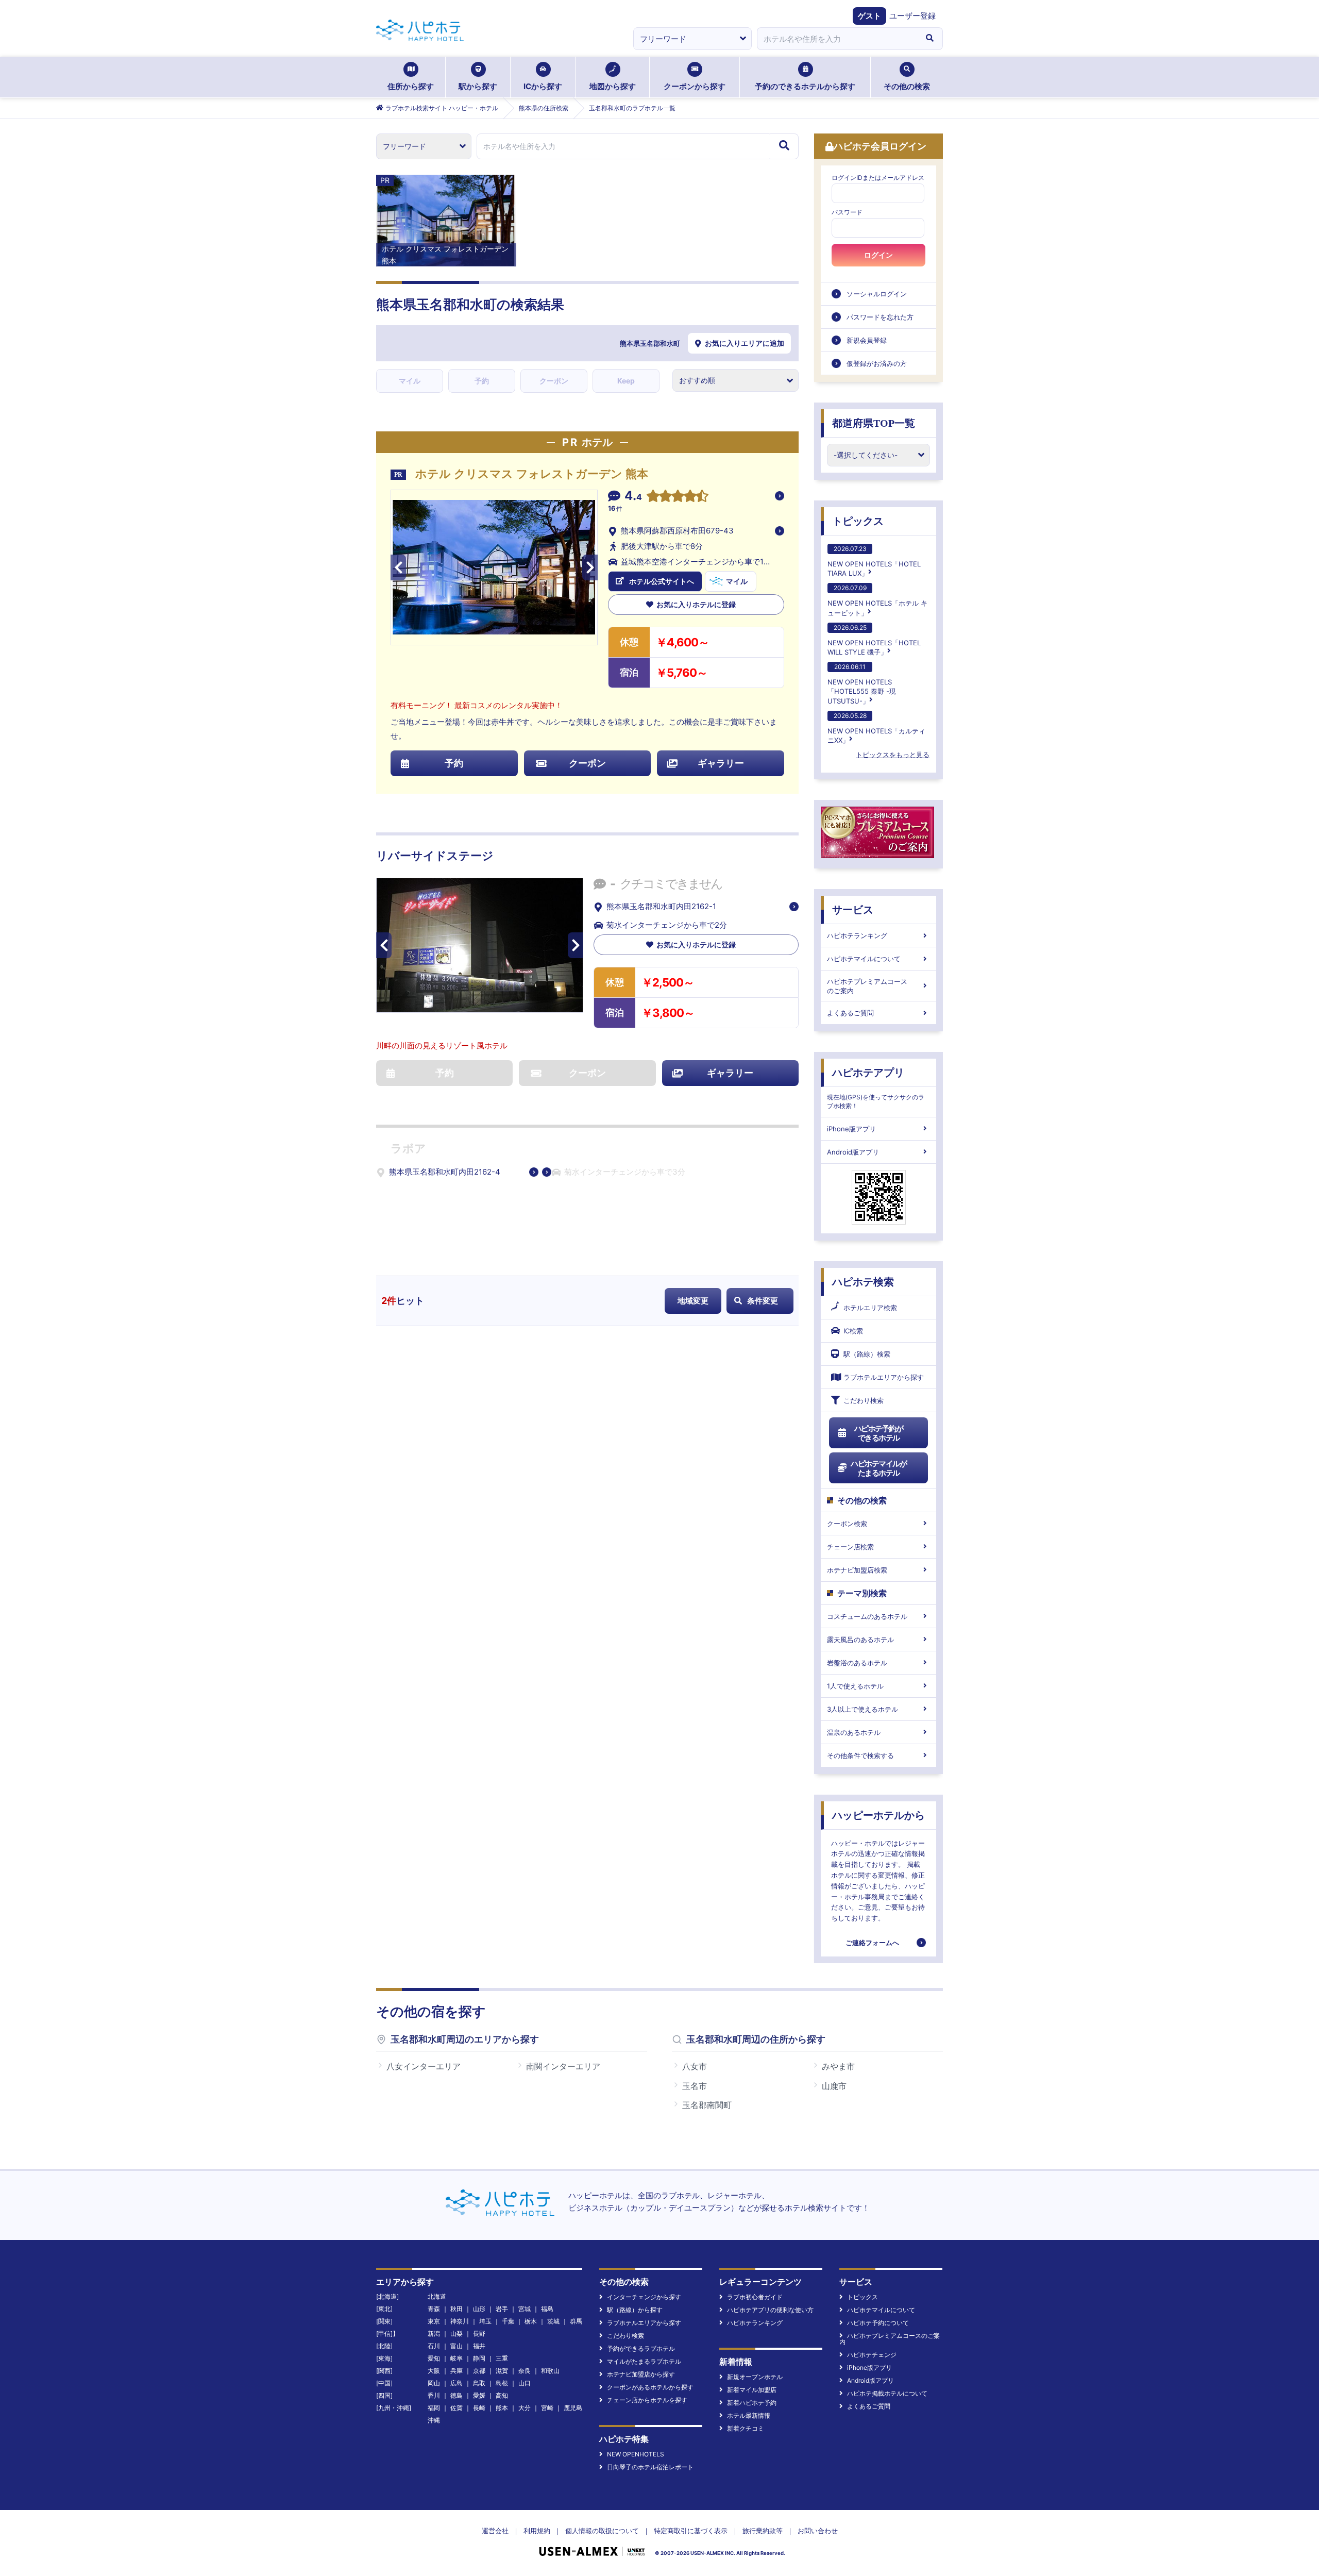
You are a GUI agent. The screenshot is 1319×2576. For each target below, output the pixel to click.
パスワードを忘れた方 (880, 317)
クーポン (554, 381)
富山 (456, 2346)
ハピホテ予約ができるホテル (879, 1433)
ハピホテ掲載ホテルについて (887, 2393)
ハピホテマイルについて (864, 959)
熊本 (502, 2408)
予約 (482, 381)
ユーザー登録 (912, 16)
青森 (434, 2309)
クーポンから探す (695, 86)
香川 (434, 2395)
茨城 (553, 2321)
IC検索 (853, 1331)
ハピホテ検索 (863, 1282)
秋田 (456, 2309)
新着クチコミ (746, 2428)
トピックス (858, 521)
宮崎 (547, 2408)
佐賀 (456, 2408)
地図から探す (613, 86)
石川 (434, 2346)
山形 (479, 2309)
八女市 (695, 2066)
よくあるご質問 (850, 1013)
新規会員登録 (867, 340)
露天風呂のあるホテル (860, 1640)
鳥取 (479, 2383)
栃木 (531, 2321)
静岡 (479, 2358)
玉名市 (695, 2086)
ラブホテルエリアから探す (884, 1377)
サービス (853, 910)
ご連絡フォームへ (872, 1943)
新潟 (434, 2334)
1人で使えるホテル (855, 1686)
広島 (456, 2383)
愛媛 (479, 2395)
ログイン (878, 255)
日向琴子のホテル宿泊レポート (650, 2467)
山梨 (456, 2334)
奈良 (525, 2371)
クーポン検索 (847, 1524)
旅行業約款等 (763, 2531)
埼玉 (485, 2321)
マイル (410, 381)
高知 (502, 2395)
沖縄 (434, 2420)
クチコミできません (671, 884)
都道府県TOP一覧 (874, 423)
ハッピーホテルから (878, 1815)
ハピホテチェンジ (872, 2355)
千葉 (508, 2321)
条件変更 (763, 1301)
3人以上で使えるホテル (863, 1709)
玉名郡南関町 (707, 2105)
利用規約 (537, 2531)
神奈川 (460, 2321)
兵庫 (456, 2371)
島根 (502, 2383)
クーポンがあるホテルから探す (650, 2387)
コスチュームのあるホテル (867, 1616)
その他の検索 (907, 86)
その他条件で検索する (860, 1755)
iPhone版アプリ (851, 1129)
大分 (525, 2408)
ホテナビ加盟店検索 (857, 1570)
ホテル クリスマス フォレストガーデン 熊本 (532, 474)
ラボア (408, 1149)
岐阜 (456, 2358)
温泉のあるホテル (854, 1732)
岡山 (434, 2383)
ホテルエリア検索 (870, 1308)
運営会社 (495, 2531)
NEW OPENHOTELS (636, 2454)
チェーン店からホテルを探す (647, 2400)
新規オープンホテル (755, 2377)
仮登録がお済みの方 (877, 363)
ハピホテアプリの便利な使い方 (770, 2310)
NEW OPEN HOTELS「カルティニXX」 (876, 728)
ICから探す (543, 86)
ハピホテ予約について (878, 2323)
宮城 (525, 2309)
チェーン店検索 (850, 1547)
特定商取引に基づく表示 (691, 2531)
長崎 (479, 2408)
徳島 (456, 2395)
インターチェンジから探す (644, 2297)
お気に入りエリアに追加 (745, 343)
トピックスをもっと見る (893, 755)
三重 (502, 2358)
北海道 (437, 2296)
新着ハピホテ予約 (752, 2403)
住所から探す (411, 86)
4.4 (633, 497)
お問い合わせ (818, 2531)
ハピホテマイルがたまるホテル (878, 1468)
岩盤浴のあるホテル (857, 1663)
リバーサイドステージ (435, 856)
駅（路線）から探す (635, 2310)
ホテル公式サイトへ (662, 581)
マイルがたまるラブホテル (644, 2361)
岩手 (502, 2309)
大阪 (434, 2371)
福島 (547, 2309)
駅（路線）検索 (867, 1354)
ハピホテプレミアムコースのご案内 (867, 986)
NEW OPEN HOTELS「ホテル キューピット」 (877, 600)
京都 (479, 2371)
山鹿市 (834, 2086)
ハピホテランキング (857, 935)
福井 (479, 2346)
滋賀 (502, 2371)
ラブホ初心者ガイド (755, 2297)
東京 (434, 2321)
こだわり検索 (864, 1400)
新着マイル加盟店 (752, 2390)
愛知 (434, 2358)
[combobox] (837, 39)
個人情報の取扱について (602, 2531)
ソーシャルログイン (877, 294)
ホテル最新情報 (749, 2415)
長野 (479, 2334)
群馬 (576, 2321)
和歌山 (550, 2371)
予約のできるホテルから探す (805, 86)
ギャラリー (721, 763)
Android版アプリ (853, 1152)
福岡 (434, 2408)
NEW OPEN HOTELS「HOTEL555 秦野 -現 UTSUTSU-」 (862, 684)
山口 (525, 2383)
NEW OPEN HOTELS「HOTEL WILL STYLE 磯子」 (874, 640)
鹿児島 (573, 2408)
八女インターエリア (424, 2066)
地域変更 (693, 1301)
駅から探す (478, 86)
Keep (626, 381)
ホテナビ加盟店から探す (641, 2374)
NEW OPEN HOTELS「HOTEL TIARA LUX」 (874, 561)
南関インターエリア (563, 2066)
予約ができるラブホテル (641, 2348)
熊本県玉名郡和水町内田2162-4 (445, 1172)
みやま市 (838, 2066)
